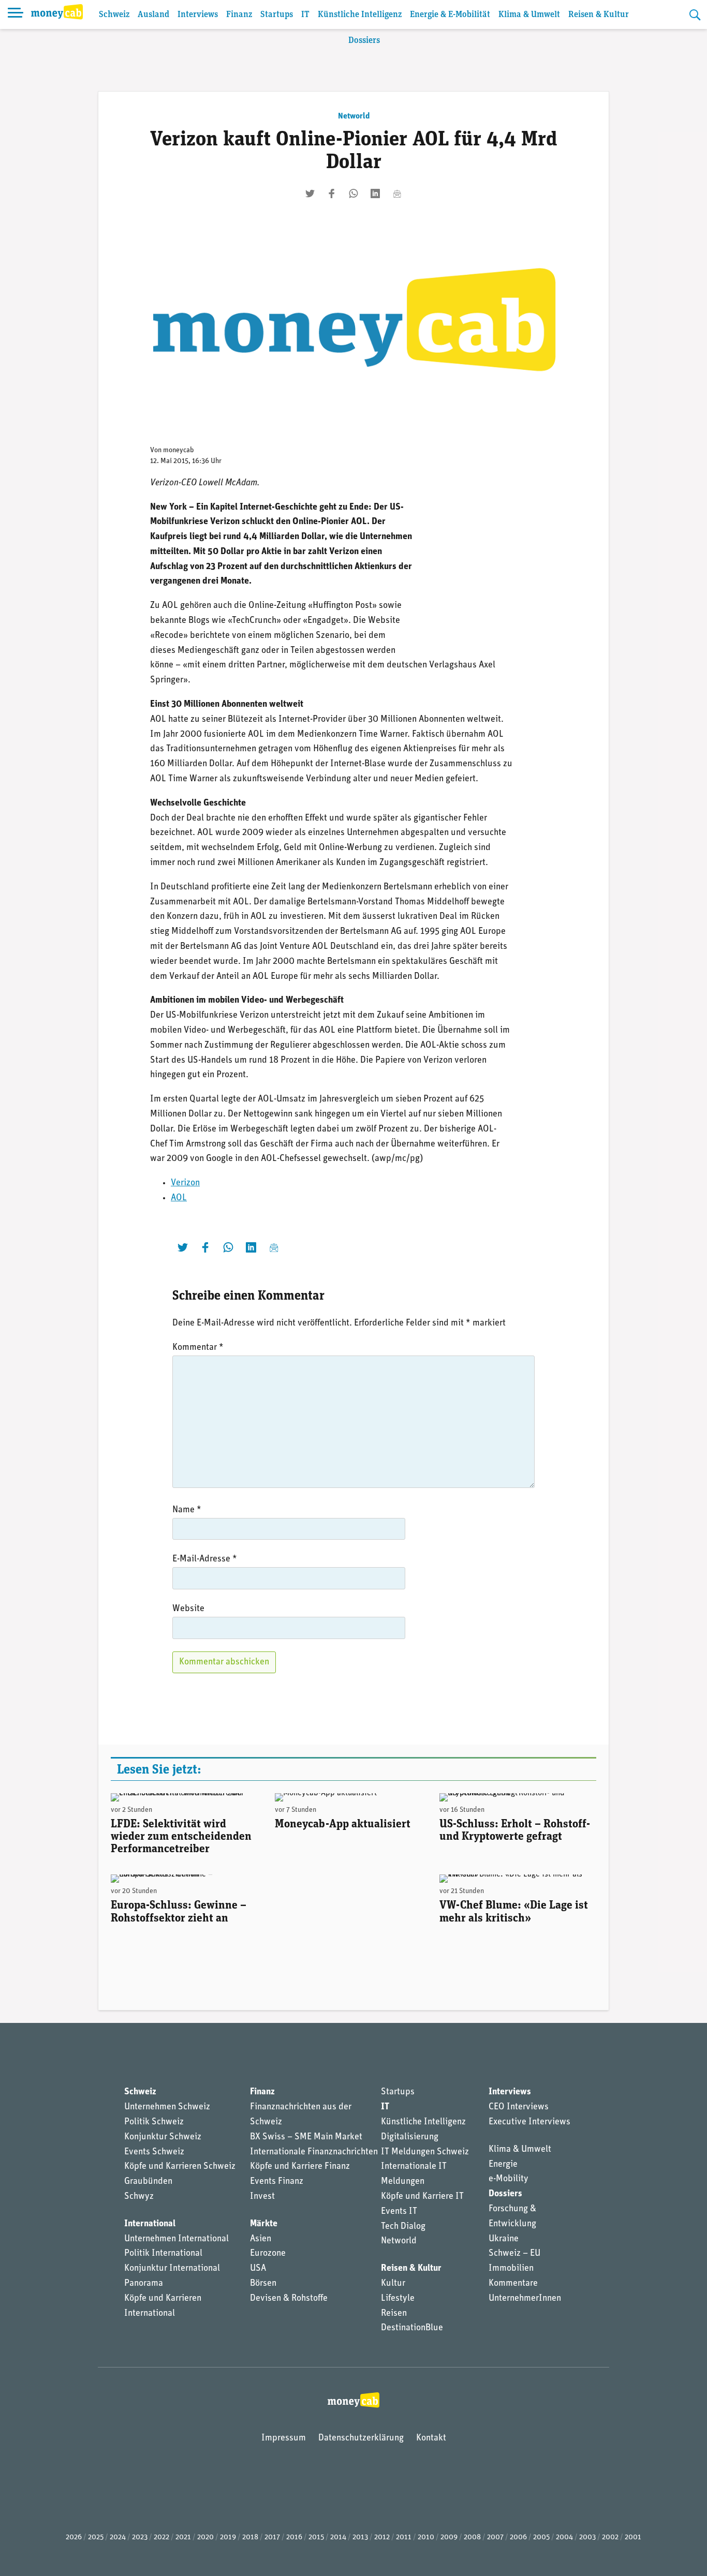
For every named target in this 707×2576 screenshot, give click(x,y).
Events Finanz (277, 2182)
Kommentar (198, 1348)
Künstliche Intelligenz (360, 15)
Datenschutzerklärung (361, 2438)
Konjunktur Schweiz (163, 2137)
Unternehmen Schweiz (167, 2107)
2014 (338, 2537)
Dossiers (364, 41)
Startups (277, 15)
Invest (262, 2197)
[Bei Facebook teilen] (332, 193)
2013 (360, 2537)
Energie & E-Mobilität (450, 15)
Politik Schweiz (154, 2122)
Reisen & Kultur (599, 15)
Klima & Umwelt (529, 15)
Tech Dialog (403, 2227)
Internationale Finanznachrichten (314, 2152)
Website (188, 1609)
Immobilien (511, 2269)
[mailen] (397, 193)
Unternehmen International (176, 2239)
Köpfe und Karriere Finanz (300, 2167)
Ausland (153, 15)
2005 (541, 2537)
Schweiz (114, 15)
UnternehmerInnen (525, 2299)
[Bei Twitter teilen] (310, 193)
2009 (449, 2537)
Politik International (163, 2254)
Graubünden (148, 2182)
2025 (96, 2537)
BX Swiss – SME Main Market (306, 2137)
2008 (472, 2537)
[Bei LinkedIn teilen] (375, 193)
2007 (495, 2537)
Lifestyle (398, 2299)
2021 (183, 2537)
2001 (633, 2537)
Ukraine (504, 2239)
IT (305, 15)
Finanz (239, 15)
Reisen (394, 2314)
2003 (587, 2537)
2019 (228, 2537)
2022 (161, 2537)
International (150, 2224)
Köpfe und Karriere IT (422, 2197)
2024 (118, 2537)
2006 (518, 2537)
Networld (354, 116)
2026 (74, 2537)
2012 (382, 2537)
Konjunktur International (172, 2269)
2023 (140, 2537)
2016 (294, 2537)
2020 (205, 2537)
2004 (564, 2537)
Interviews (198, 15)
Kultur (393, 2284)
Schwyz (139, 2197)
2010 (426, 2537)
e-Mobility (509, 2179)
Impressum (284, 2438)
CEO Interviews (519, 2107)
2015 (316, 2537)
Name (187, 1510)
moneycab (179, 450)
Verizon (185, 1183)
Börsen (263, 2284)
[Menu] (16, 14)
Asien (261, 2239)
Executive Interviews (529, 2122)
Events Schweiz (154, 2152)
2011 (404, 2537)
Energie (503, 2165)
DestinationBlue (412, 2328)
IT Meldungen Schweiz (425, 2152)
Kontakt (431, 2438)
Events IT (399, 2212)
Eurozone (268, 2254)
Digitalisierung (410, 2137)
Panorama (144, 2284)
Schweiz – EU (514, 2254)
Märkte (264, 2224)
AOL (179, 1198)
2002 (610, 2537)
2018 (250, 2537)
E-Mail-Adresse (205, 1559)
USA (258, 2269)
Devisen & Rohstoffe (289, 2299)
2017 (272, 2537)
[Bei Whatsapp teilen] (353, 193)
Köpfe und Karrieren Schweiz (180, 2167)
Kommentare (513, 2284)
